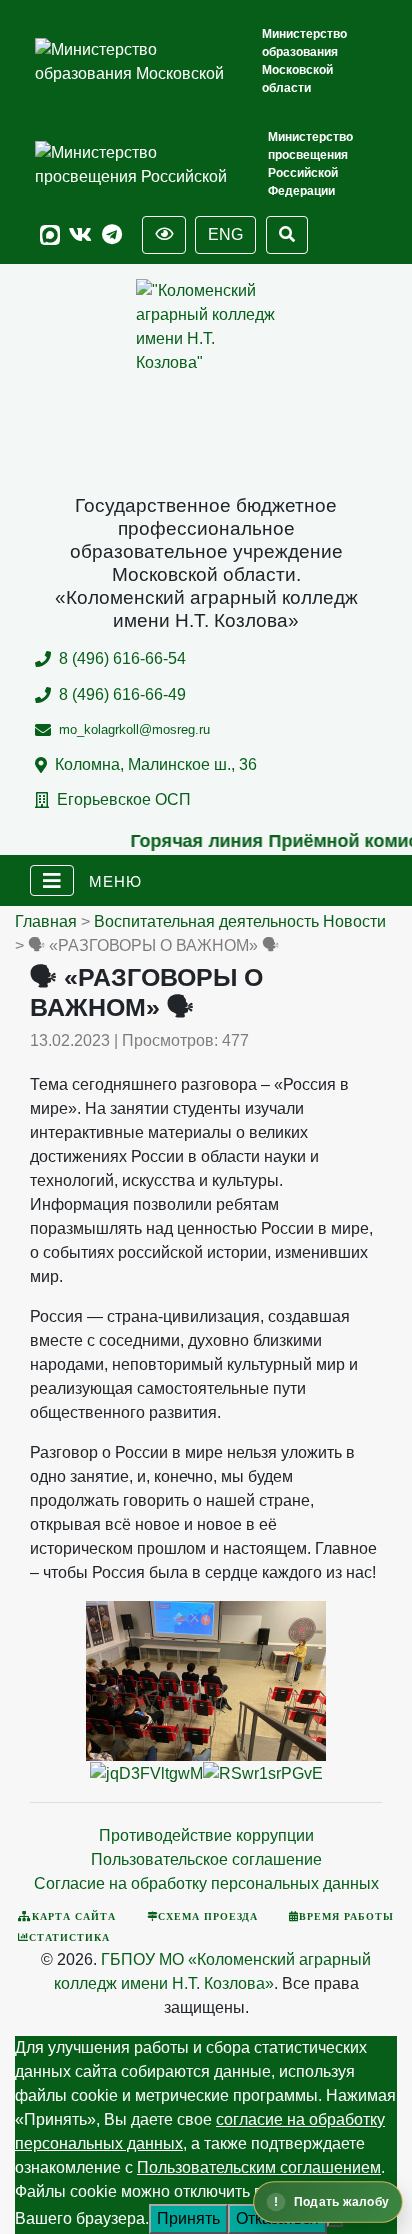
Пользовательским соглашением (259, 2167)
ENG (225, 234)
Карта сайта (74, 1916)
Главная (46, 921)
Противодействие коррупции (206, 1835)
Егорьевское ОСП (124, 799)
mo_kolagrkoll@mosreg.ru (134, 729)
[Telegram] (112, 235)
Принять (188, 2218)
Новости (354, 921)
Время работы (346, 1916)
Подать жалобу (341, 2202)
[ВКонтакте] (80, 235)
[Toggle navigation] (52, 881)
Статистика (69, 1937)
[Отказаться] (335, 2224)
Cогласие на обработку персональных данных (206, 1883)
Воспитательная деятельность (206, 921)
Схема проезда (208, 1916)
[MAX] (50, 235)
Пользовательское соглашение (206, 1859)
